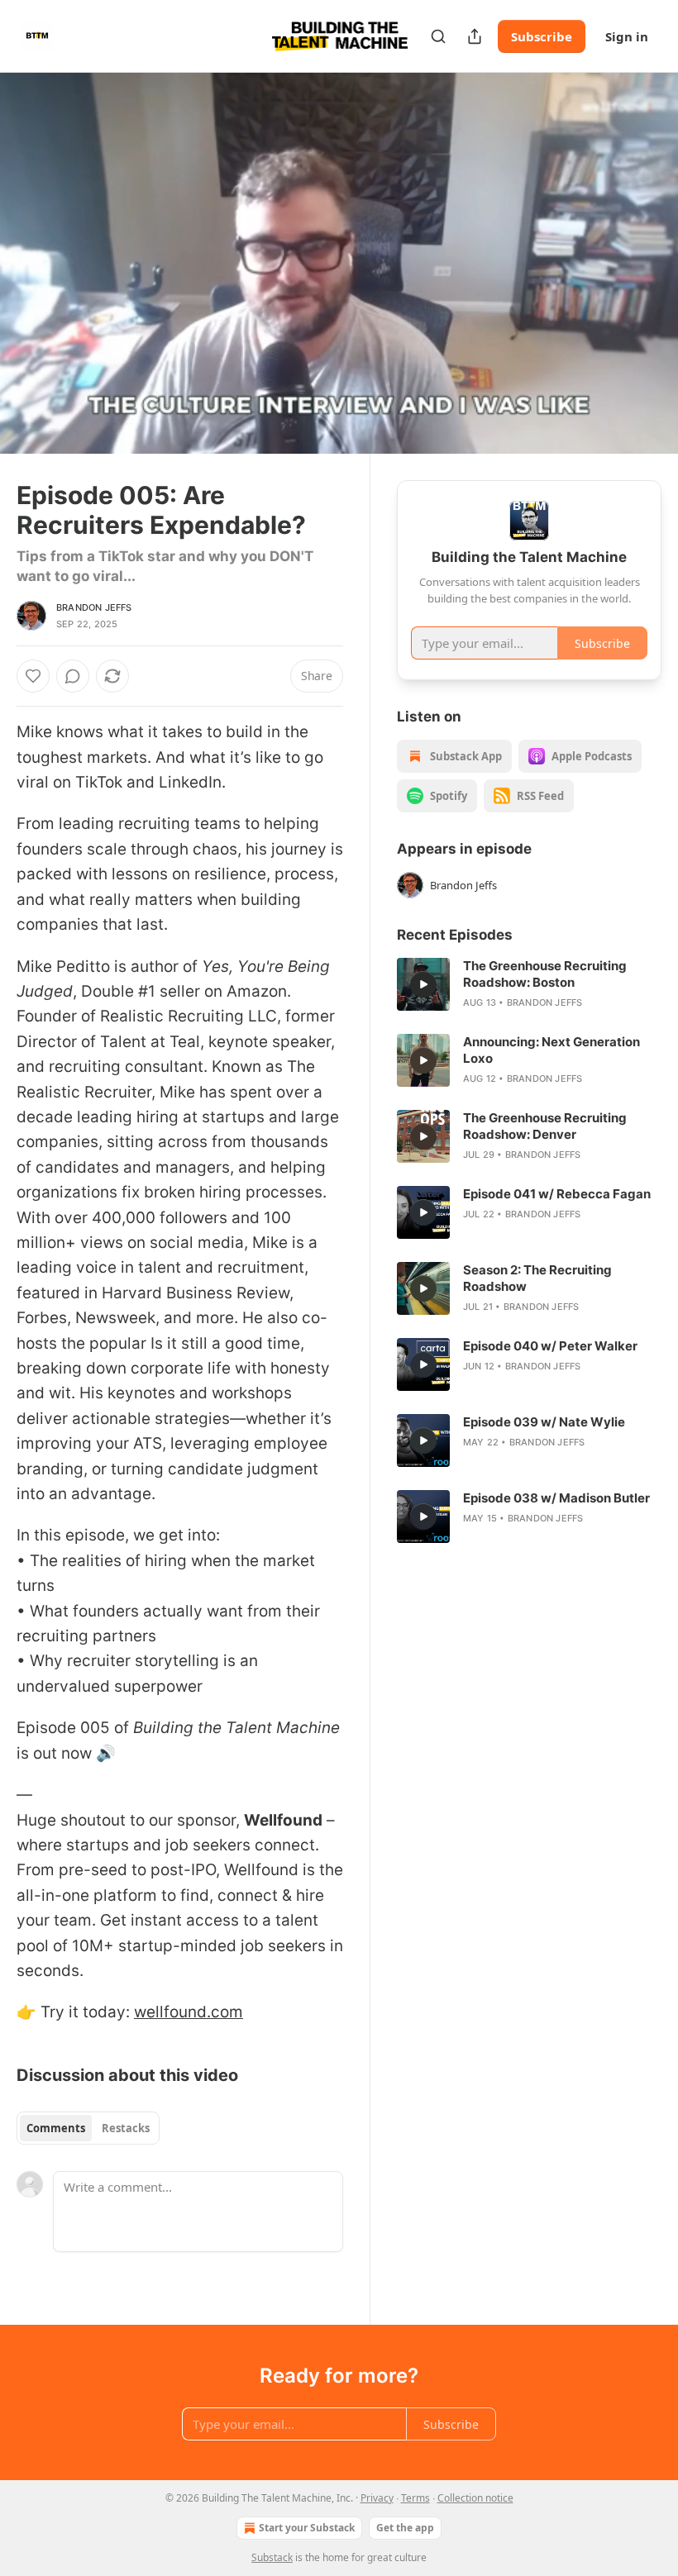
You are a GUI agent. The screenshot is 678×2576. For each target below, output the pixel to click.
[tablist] (88, 2128)
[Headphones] (33, 282)
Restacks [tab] (126, 2128)
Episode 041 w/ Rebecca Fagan (557, 1194)
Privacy (377, 2498)
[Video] (33, 245)
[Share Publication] (475, 36)
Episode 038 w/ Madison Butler (556, 1498)
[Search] (438, 36)
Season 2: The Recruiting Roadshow (537, 1278)
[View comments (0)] (643, 264)
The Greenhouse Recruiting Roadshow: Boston (545, 974)
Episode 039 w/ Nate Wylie (544, 1422)
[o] (423, 984)
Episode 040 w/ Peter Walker (550, 1346)
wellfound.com (189, 2012)
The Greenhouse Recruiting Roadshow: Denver (545, 1126)
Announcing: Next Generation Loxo (551, 1050)
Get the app (405, 2528)
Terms (415, 2498)
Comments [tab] (56, 2128)
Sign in (627, 36)
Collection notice (475, 2498)
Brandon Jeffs (94, 607)
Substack (272, 2557)
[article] (529, 984)
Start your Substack (307, 2528)
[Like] (33, 676)
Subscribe (542, 36)
